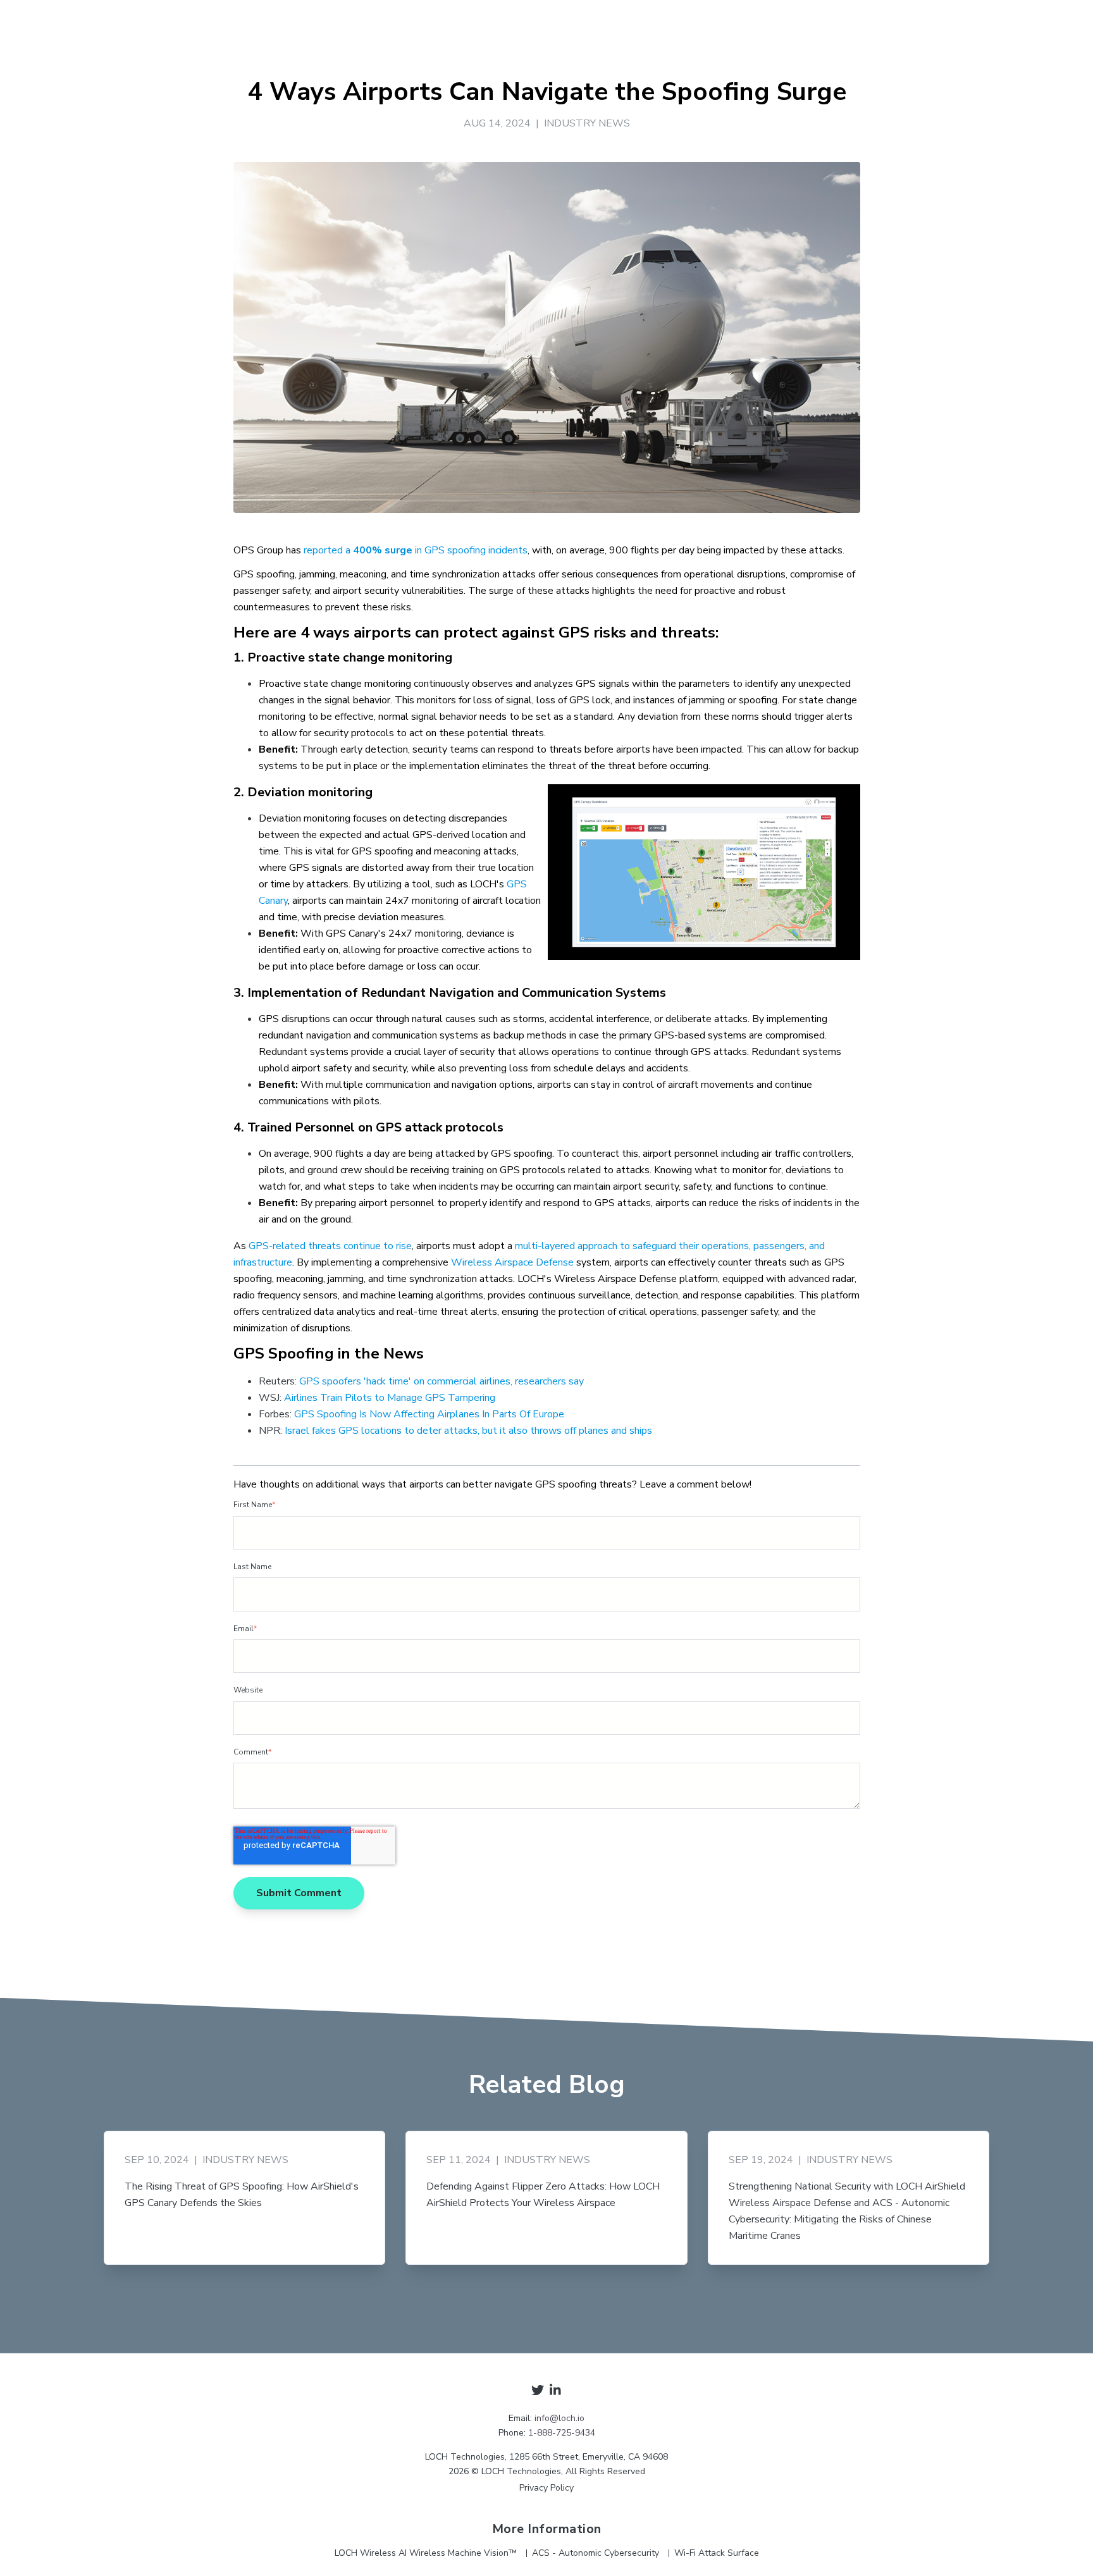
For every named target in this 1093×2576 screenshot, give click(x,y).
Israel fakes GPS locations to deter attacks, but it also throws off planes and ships (468, 1431)
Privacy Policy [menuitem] (546, 2488)
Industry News (587, 123)
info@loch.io (559, 2418)
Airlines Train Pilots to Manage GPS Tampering (390, 1398)
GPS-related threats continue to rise (330, 1246)
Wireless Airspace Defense (512, 1262)
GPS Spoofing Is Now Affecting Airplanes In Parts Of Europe (429, 1414)
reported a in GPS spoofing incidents (416, 550)
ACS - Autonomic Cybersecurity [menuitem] (596, 2553)
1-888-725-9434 (562, 2433)
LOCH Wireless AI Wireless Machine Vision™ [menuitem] (426, 2553)
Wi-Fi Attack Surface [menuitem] (717, 2553)
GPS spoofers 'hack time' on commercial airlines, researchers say (442, 1381)
